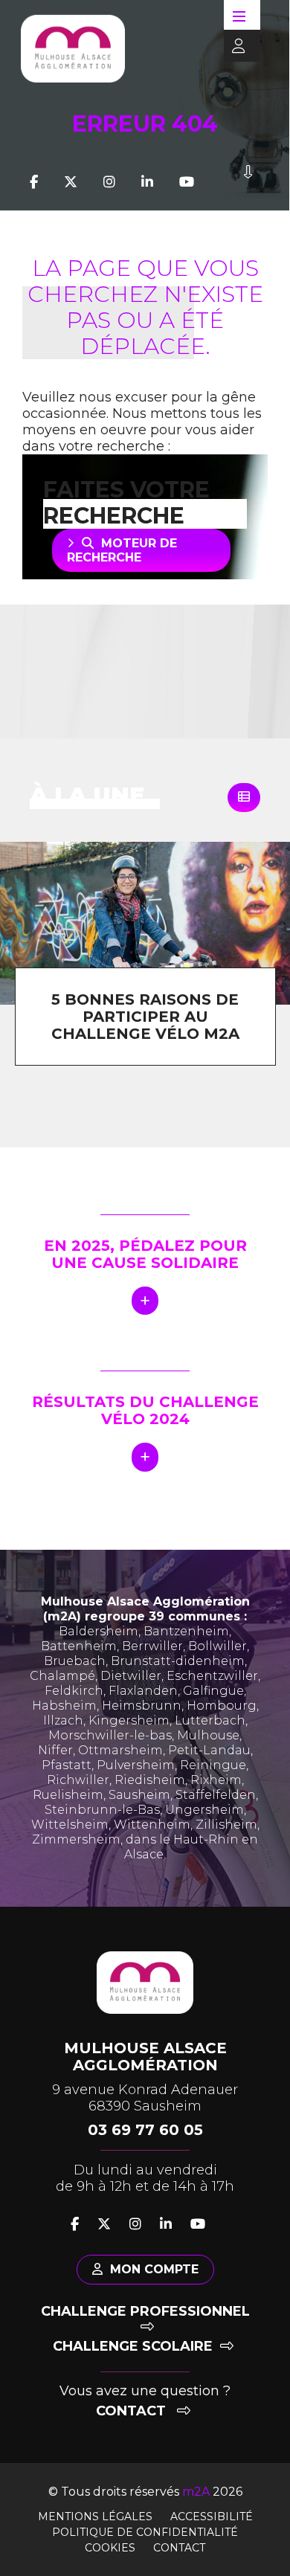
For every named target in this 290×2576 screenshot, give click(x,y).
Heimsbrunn (142, 1706)
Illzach (63, 1720)
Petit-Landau (209, 1750)
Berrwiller (152, 1646)
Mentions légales (95, 2517)
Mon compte (154, 2269)
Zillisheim (226, 1825)
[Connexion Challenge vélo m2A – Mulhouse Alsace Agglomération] (235, 47)
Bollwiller (217, 1646)
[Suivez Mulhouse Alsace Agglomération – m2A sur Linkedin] (147, 182)
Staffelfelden (216, 1795)
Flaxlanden (143, 1691)
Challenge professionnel (145, 2311)
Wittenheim (152, 1825)
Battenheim (79, 1646)
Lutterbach (210, 1720)
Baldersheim (99, 1631)
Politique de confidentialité (145, 2532)
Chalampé (62, 1676)
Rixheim (216, 1780)
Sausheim (139, 1795)
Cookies (110, 2548)
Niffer (55, 1750)
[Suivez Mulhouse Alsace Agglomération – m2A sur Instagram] (109, 182)
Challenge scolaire (133, 2346)
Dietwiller (131, 1676)
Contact (133, 2411)
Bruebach (75, 1661)
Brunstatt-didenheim (178, 1661)
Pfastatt (67, 1765)
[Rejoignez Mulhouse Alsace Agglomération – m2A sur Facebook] (34, 182)
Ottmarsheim (120, 1750)
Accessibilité (212, 2517)
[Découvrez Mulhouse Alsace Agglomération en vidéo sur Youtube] (187, 182)
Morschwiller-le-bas (110, 1735)
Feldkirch (74, 1691)
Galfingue (213, 1691)
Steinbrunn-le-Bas (102, 1810)
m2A (196, 2492)
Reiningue (213, 1765)
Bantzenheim (186, 1631)
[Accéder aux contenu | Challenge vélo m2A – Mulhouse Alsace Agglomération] (248, 182)
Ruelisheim (68, 1795)
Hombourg (222, 1706)
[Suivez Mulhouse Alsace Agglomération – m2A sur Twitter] (71, 182)
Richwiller (78, 1780)
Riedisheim (150, 1780)
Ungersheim (204, 1810)
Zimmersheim (76, 1839)
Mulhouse (208, 1735)
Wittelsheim (70, 1825)
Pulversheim (136, 1765)
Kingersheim (129, 1720)
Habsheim (64, 1706)
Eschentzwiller (212, 1676)
